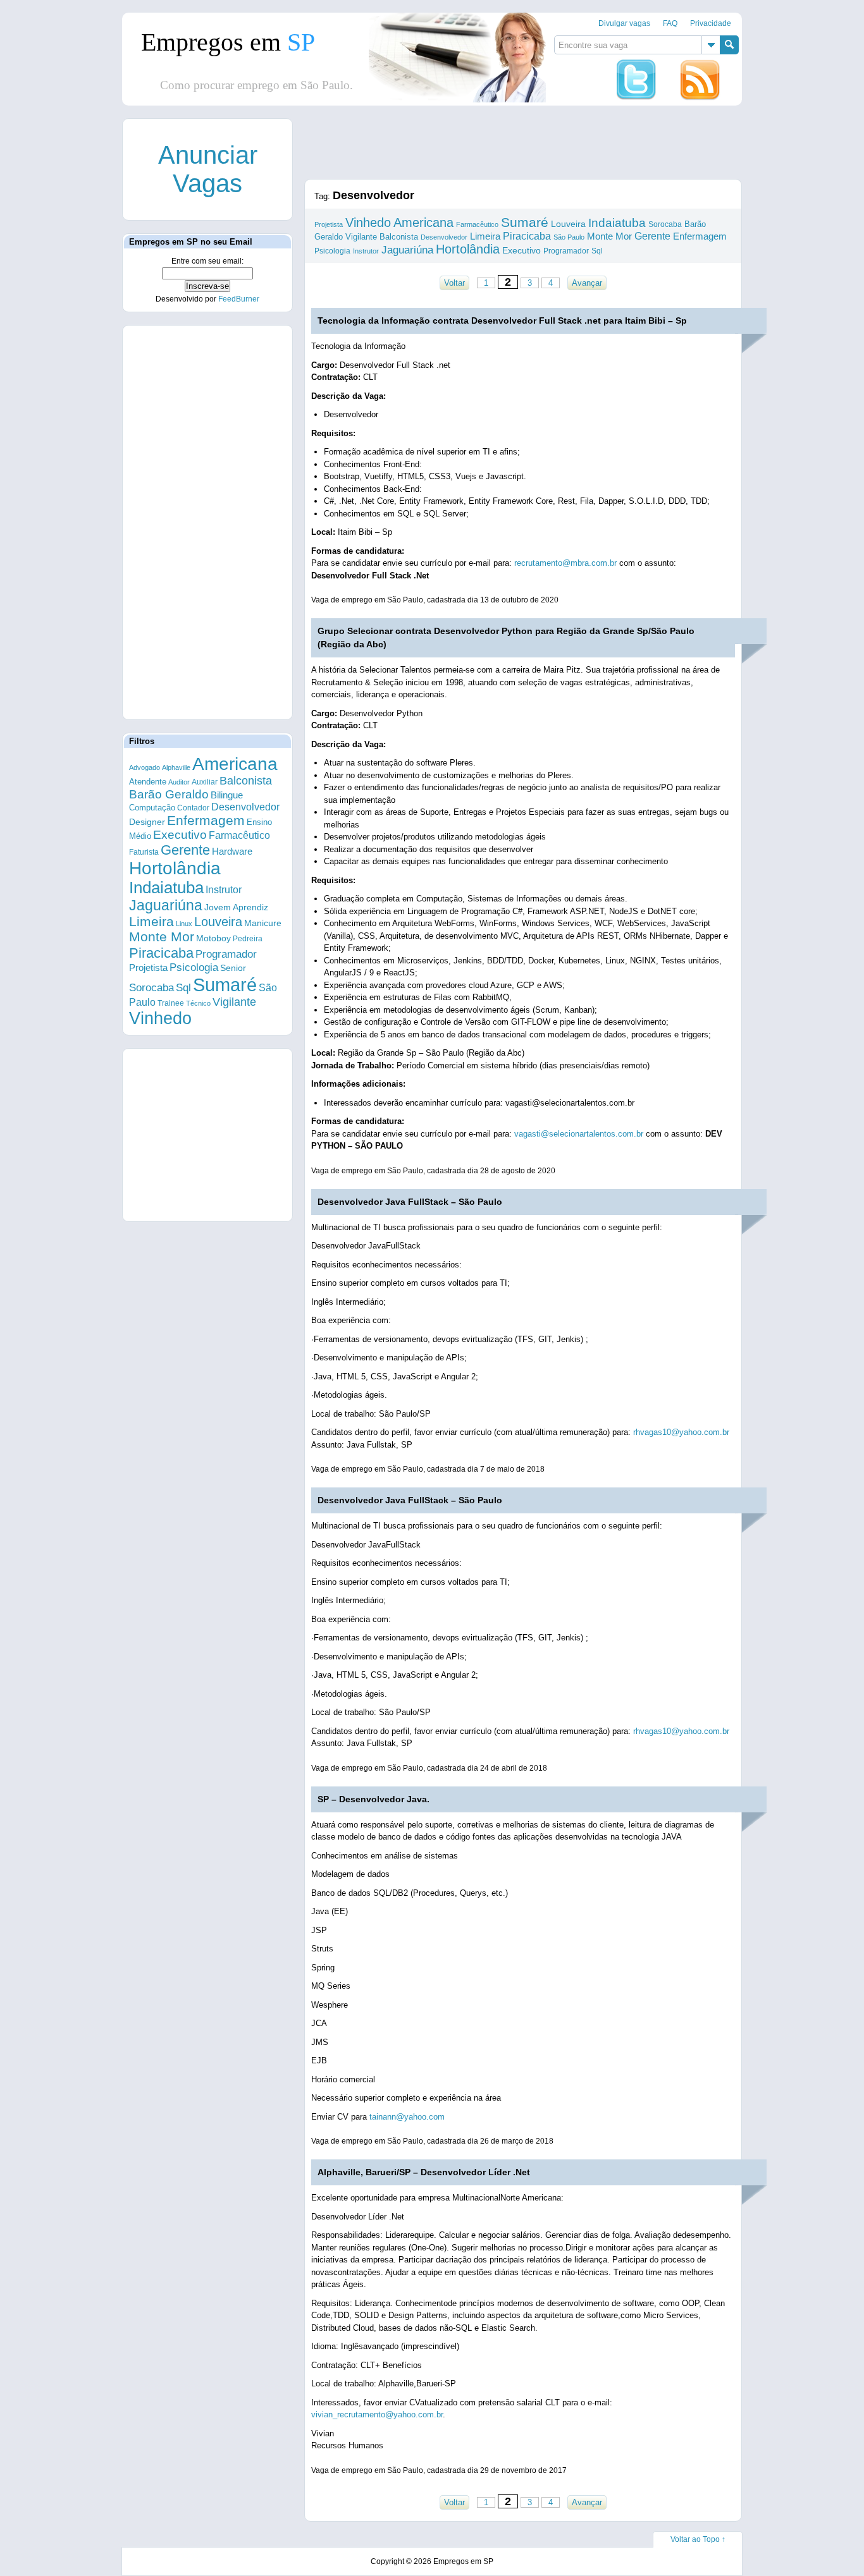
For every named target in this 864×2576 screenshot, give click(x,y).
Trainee (171, 1003)
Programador (226, 954)
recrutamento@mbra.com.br (565, 563)
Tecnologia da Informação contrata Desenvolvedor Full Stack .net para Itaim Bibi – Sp (502, 320)
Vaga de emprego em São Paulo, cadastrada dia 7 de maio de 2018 (428, 1469)
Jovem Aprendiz (236, 907)
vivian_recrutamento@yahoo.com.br (377, 2414)
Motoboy (213, 938)
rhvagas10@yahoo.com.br (681, 1432)
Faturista (144, 852)
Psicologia (194, 968)
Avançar (587, 283)
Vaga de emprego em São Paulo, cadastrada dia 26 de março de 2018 (432, 2141)
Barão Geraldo (169, 794)
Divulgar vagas (624, 23)
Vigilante (234, 1002)
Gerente (185, 850)
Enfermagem (206, 820)
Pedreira (248, 939)
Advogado (145, 767)
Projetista (148, 968)
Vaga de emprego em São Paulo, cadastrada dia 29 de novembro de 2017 (439, 2470)
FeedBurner (239, 299)
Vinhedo (160, 1018)
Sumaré (225, 985)
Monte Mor (162, 937)
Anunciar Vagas (208, 169)
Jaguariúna (166, 905)
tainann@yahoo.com (407, 2117)
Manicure (263, 923)
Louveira (218, 922)
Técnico (198, 1003)
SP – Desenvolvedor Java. (373, 1799)
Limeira (151, 921)
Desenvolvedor (245, 807)
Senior (233, 968)
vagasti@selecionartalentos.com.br (579, 1134)
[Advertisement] (207, 522)
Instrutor (224, 890)
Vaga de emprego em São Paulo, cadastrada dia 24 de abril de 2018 (429, 1768)
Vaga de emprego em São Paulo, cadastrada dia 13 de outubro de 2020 (435, 600)
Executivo (180, 835)
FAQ (670, 23)
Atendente (148, 782)
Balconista (246, 781)
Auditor (179, 782)
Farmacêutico (239, 835)
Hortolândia (175, 868)
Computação (152, 808)
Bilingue (227, 795)
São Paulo (569, 237)
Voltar (454, 283)
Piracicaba (161, 953)
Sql (183, 988)
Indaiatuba (166, 888)
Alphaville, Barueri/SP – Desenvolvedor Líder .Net (424, 2172)
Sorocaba (151, 988)
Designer (147, 822)
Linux (184, 924)
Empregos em (228, 42)
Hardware (232, 852)
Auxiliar (205, 782)
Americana (235, 764)
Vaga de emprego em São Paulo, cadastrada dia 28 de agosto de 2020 (433, 1171)
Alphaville (176, 767)
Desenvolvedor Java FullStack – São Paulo (410, 1202)
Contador (193, 808)
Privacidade (711, 23)
